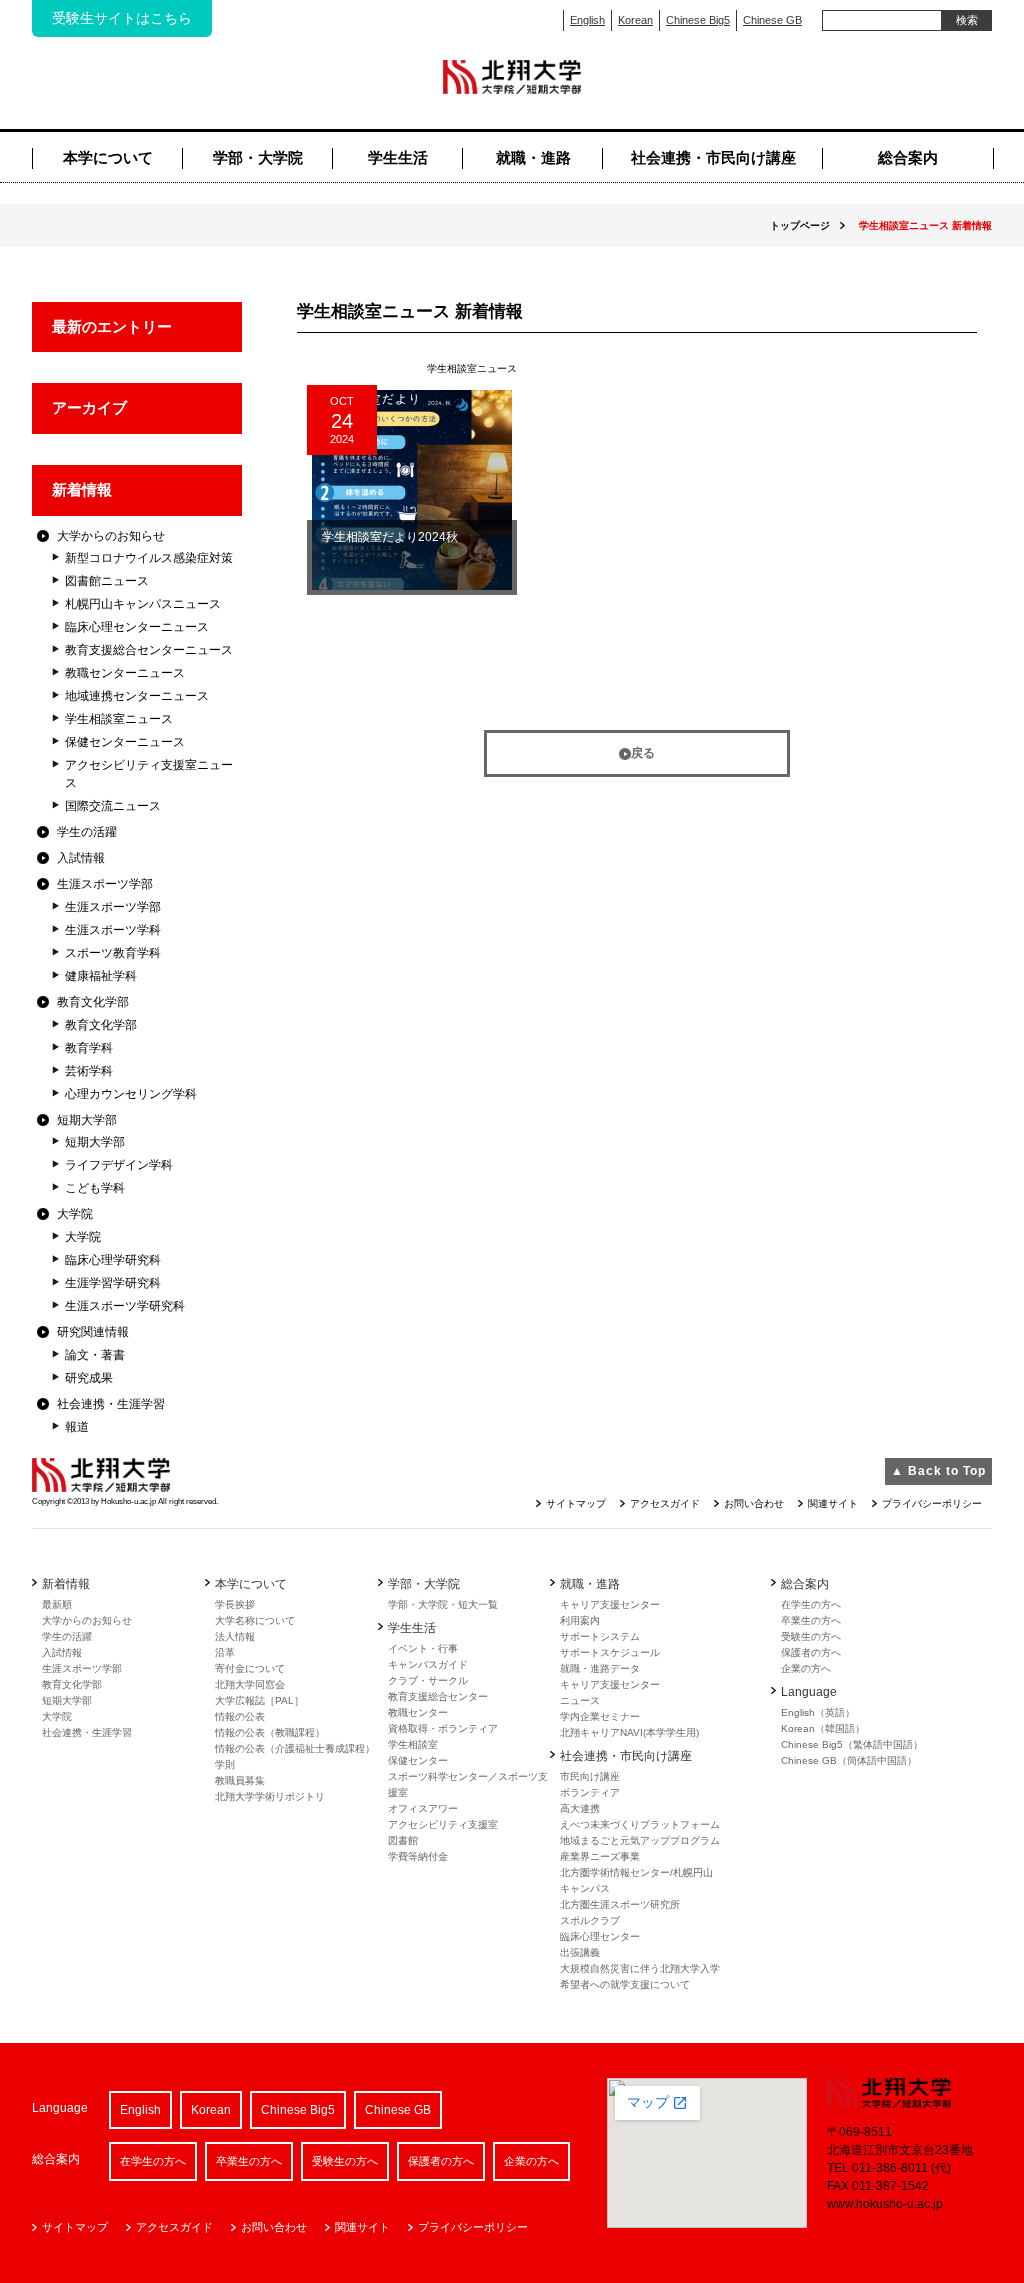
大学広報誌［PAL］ (259, 1700)
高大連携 (580, 1808)
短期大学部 (87, 1120)
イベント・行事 (423, 1648)
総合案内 (908, 157)
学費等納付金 (418, 1856)
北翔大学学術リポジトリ (270, 1796)
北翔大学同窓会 (250, 1684)
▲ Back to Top (938, 1471)
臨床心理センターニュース (137, 627)
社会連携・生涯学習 (111, 1404)
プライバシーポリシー (932, 1503)
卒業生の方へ (811, 1620)
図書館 (403, 1840)
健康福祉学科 (101, 976)
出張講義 (580, 1952)
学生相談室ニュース (119, 719)
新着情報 (82, 489)
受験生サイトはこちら (122, 18)
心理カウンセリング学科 (131, 1094)
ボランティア (590, 1792)
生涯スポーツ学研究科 (125, 1306)
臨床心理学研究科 (113, 1260)
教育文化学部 (93, 1002)
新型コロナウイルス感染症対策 (149, 558)
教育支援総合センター (438, 1696)
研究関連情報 (93, 1332)
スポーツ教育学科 (113, 953)
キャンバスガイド (428, 1664)
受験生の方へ (811, 1636)
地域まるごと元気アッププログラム (640, 1840)
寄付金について (250, 1668)
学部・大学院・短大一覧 (443, 1604)
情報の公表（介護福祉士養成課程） (295, 1748)
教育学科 (89, 1048)
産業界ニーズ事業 (600, 1856)
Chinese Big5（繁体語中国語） (852, 1744)
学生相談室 (413, 1744)
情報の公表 (240, 1716)
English (587, 20)
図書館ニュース (107, 581)
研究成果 (89, 1378)
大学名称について (255, 1620)
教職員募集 (240, 1780)
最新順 (57, 1604)
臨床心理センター (600, 1936)
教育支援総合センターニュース (149, 650)
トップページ (800, 225)
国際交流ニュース (113, 806)
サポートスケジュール (610, 1652)
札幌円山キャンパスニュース (143, 604)
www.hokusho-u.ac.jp (885, 2204)
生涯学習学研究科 (113, 1283)
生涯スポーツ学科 (113, 930)
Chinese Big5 (698, 20)
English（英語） (818, 1712)
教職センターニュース (125, 673)
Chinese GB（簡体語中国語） (849, 1760)
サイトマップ (576, 1503)
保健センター (418, 1760)
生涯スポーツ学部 (105, 884)
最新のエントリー (112, 326)
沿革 (225, 1652)
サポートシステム (600, 1636)
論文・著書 (95, 1355)
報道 (77, 1427)
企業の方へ (806, 1668)
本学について (108, 157)
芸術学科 (89, 1071)
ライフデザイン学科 (119, 1165)
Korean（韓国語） (823, 1728)
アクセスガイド (665, 1503)
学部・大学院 (258, 157)
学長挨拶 (235, 1604)
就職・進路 (533, 157)
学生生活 (398, 157)
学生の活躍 (87, 832)
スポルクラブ (590, 1920)
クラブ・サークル (428, 1680)
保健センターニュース (125, 742)
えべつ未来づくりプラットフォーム (640, 1824)
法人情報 (235, 1636)
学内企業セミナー (600, 1716)
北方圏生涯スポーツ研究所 (620, 1904)
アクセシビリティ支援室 (443, 1824)
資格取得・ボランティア (443, 1728)
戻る (643, 753)
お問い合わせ (754, 1503)
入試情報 (81, 858)
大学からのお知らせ (111, 536)
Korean (635, 20)
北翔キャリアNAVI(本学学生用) (629, 1732)
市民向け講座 (590, 1776)
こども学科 (95, 1188)
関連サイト (833, 1503)
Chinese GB (772, 20)
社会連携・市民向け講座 (713, 157)
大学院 (75, 1214)
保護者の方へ (811, 1652)
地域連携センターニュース (137, 696)
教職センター (418, 1712)
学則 (225, 1764)
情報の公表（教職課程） (270, 1732)
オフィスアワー (423, 1808)
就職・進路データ (600, 1668)
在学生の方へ (811, 1604)
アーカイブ (89, 407)
